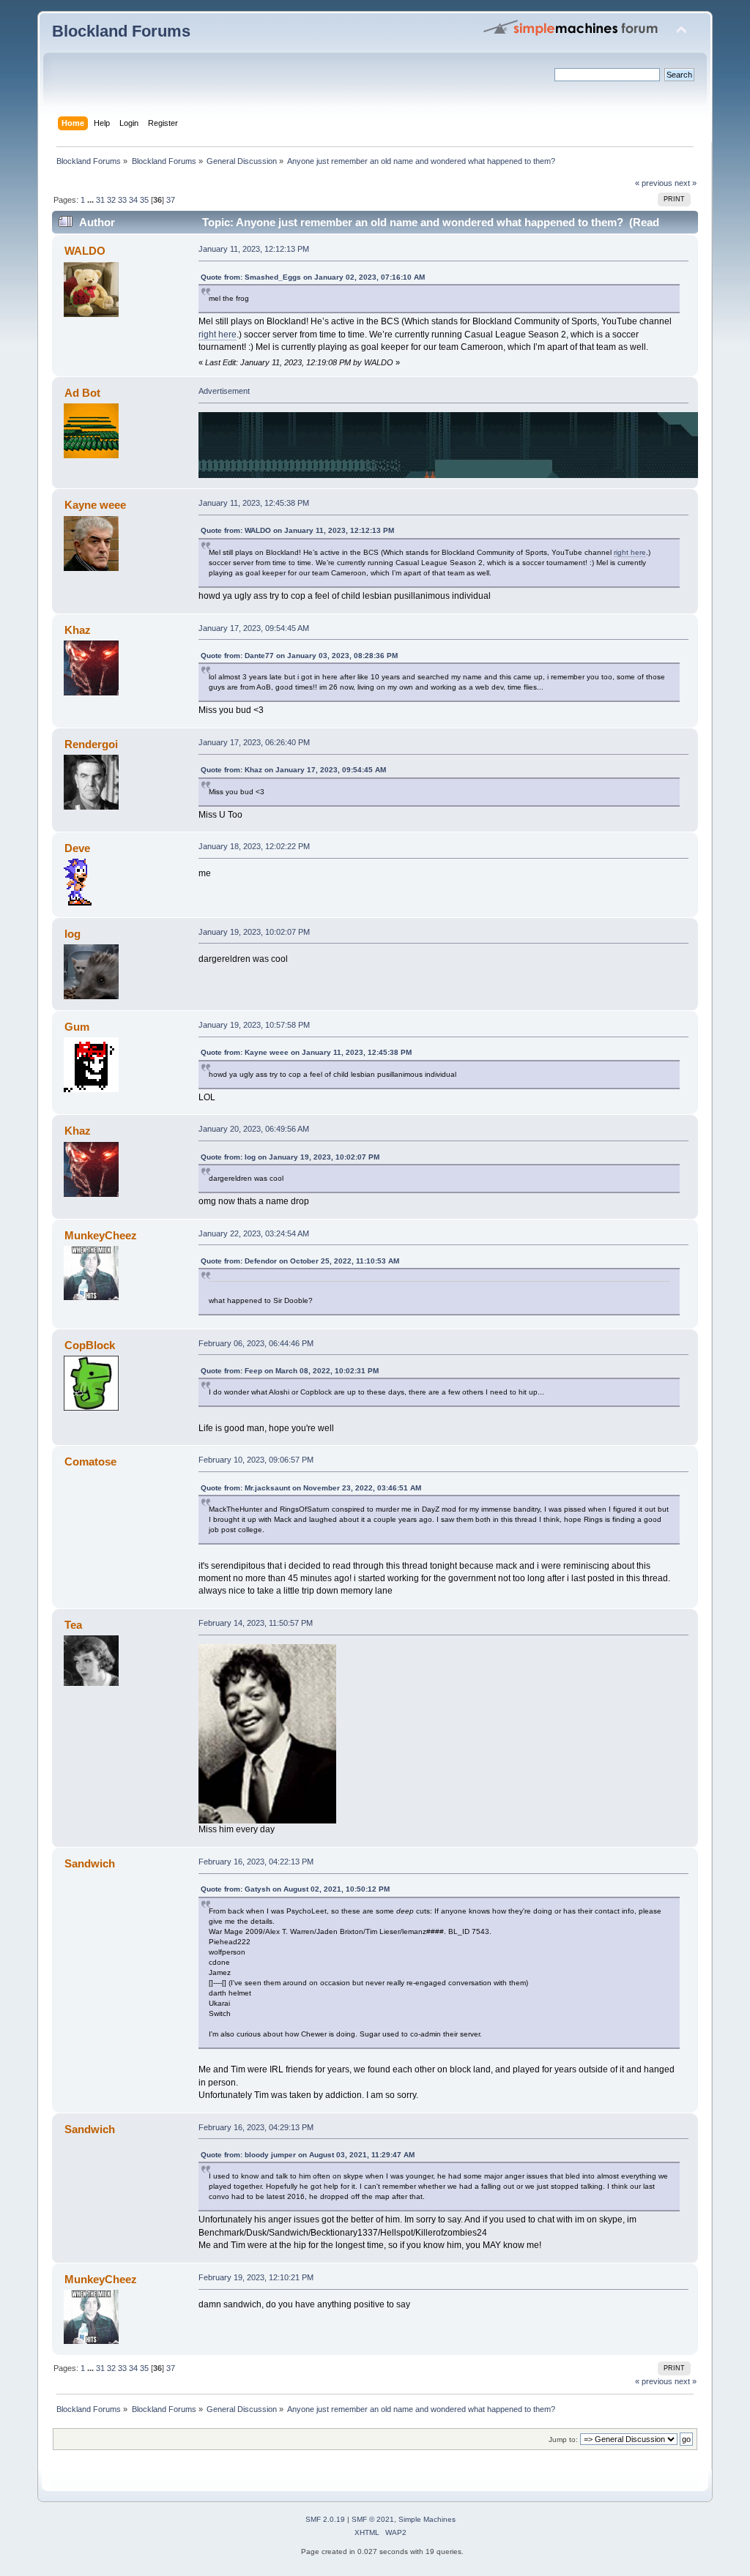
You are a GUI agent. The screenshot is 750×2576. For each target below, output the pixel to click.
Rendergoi (91, 744)
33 (122, 200)
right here (218, 335)
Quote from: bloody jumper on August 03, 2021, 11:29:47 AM (308, 2155)
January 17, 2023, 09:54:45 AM (254, 628)
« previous (654, 183)
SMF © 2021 (373, 2519)
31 (100, 200)
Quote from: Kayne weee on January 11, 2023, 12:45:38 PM (306, 1052)
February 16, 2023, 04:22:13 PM (256, 1862)
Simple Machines (427, 2519)
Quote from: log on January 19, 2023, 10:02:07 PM (290, 1157)
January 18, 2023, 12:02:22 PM (254, 846)
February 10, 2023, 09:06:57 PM (256, 1460)
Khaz (78, 630)
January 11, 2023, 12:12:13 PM (254, 249)
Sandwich (90, 1863)
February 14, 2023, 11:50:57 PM (256, 1623)
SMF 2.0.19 (325, 2519)
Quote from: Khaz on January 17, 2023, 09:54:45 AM (293, 770)
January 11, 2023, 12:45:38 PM (254, 503)
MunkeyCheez (101, 1235)
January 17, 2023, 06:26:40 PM (254, 742)
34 (133, 200)
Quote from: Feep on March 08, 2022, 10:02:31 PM (290, 1371)
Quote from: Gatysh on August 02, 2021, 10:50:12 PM (295, 1889)
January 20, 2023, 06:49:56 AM (254, 1129)
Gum (77, 1027)
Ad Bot (82, 393)
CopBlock (90, 1345)
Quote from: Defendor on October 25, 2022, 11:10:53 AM (300, 1261)
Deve (77, 848)
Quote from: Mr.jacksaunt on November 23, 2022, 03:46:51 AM (311, 1488)
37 (171, 200)
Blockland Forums (121, 31)
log (73, 934)
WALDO (85, 251)
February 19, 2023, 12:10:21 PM (256, 2277)
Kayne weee (95, 505)
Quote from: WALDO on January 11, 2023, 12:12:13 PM (297, 530)
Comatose (90, 1461)
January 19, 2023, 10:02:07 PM (254, 932)
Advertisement (224, 391)
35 (144, 200)
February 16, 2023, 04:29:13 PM (256, 2127)
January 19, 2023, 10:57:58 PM (254, 1025)
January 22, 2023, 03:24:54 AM (254, 1233)
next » (686, 183)
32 (111, 200)
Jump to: (563, 2439)
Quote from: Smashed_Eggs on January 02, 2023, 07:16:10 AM (313, 277)
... (92, 200)
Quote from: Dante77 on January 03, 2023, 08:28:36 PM (299, 656)
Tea (73, 1625)
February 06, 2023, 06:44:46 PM (256, 1343)
